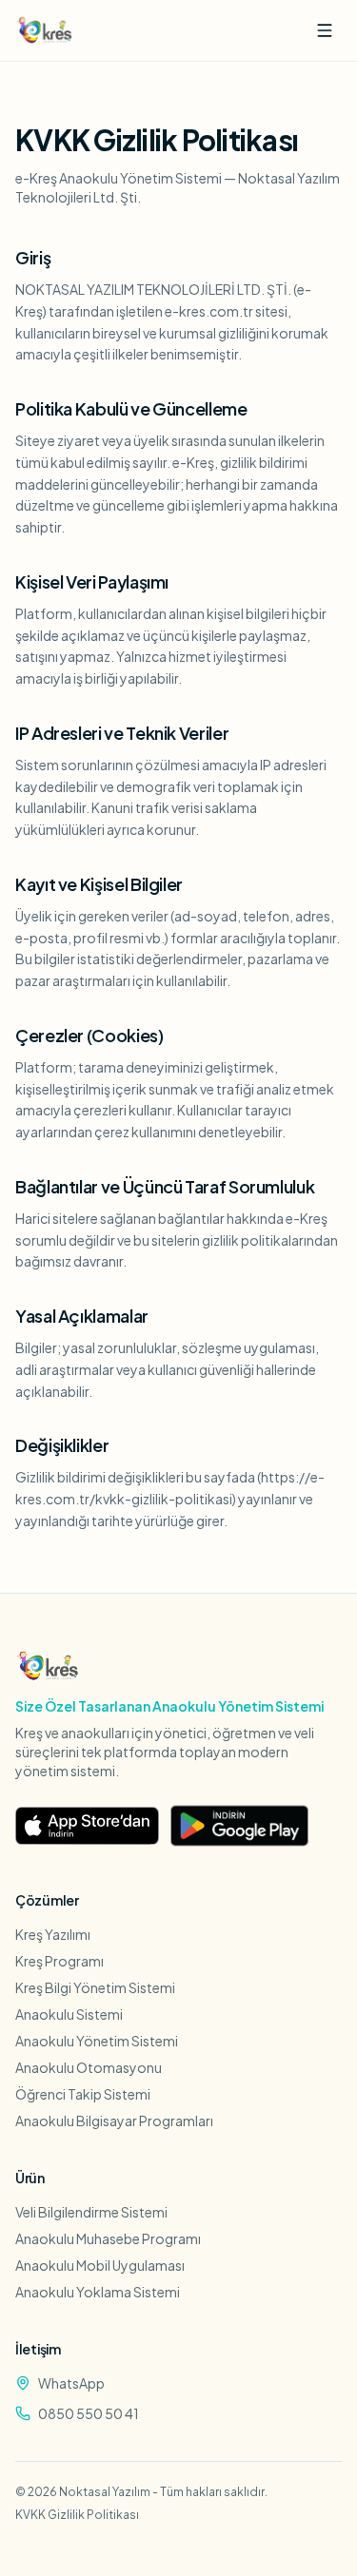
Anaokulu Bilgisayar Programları (114, 2121)
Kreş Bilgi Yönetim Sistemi (95, 1987)
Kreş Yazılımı (53, 1934)
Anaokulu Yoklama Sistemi (98, 2292)
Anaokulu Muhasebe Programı (108, 2238)
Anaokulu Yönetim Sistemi (97, 2041)
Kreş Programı (59, 1961)
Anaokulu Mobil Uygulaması (100, 2265)
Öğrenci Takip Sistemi (83, 2094)
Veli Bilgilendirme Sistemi (91, 2212)
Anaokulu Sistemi (69, 2014)
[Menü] (325, 30)
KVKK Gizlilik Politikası (77, 2515)
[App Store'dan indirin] (87, 1826)
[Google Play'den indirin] (239, 1826)
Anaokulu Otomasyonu (89, 2067)
